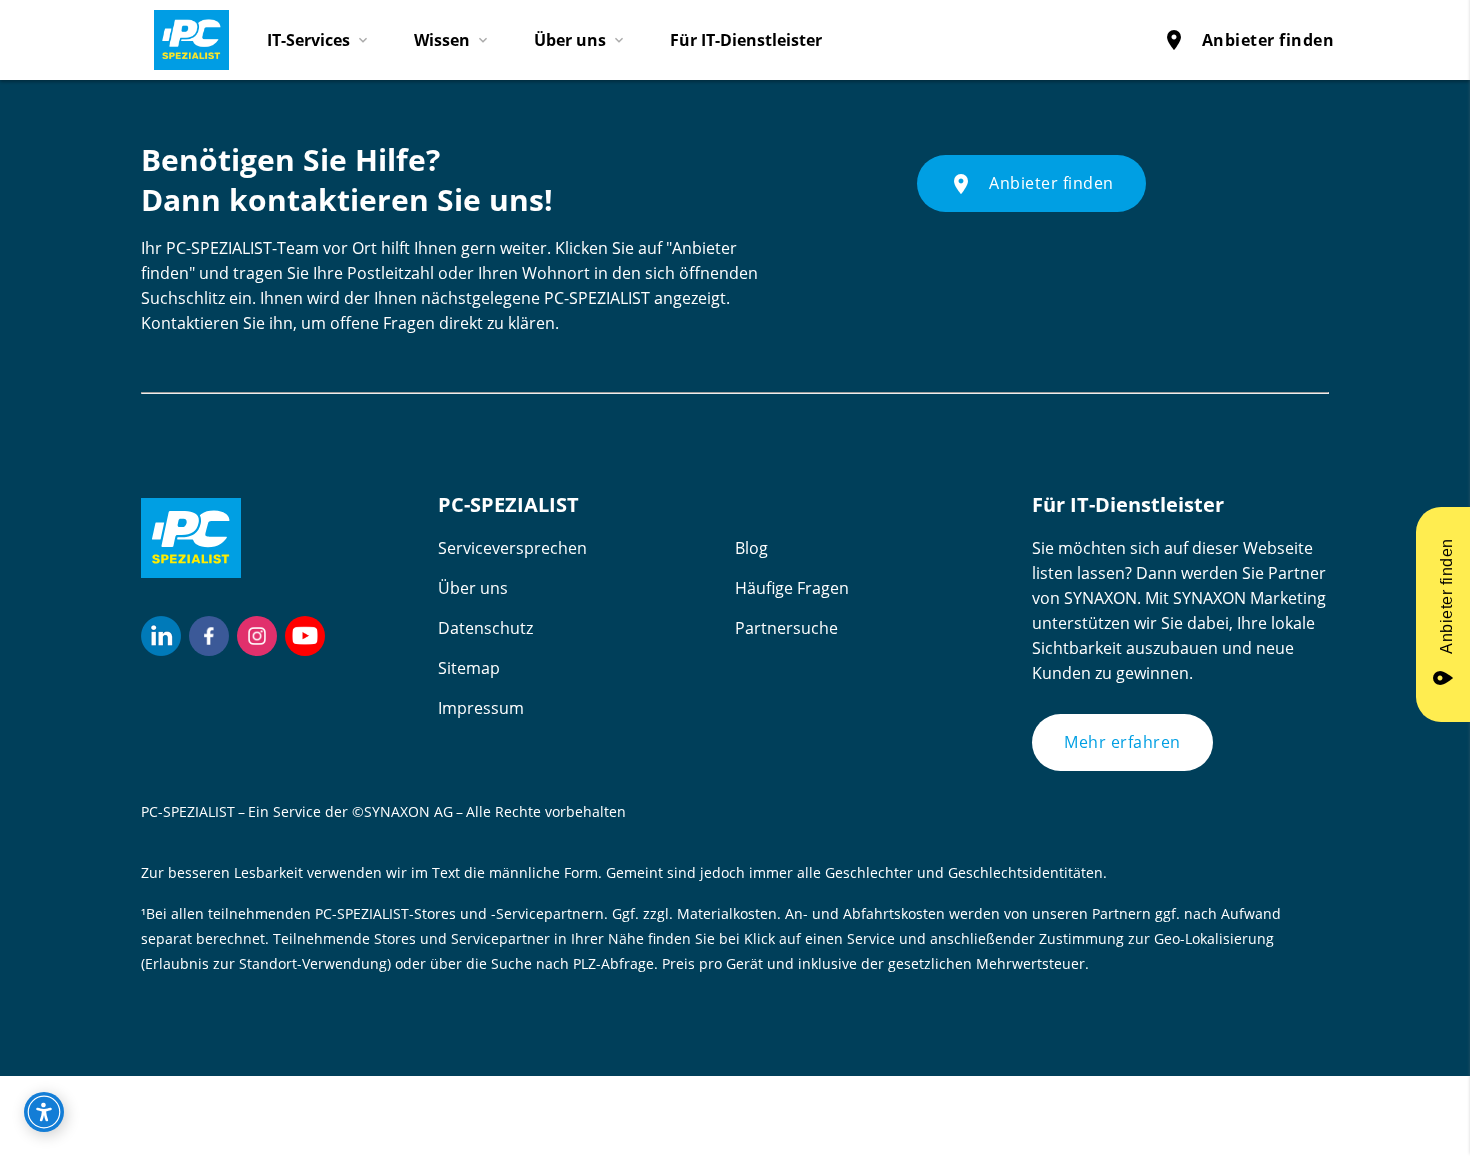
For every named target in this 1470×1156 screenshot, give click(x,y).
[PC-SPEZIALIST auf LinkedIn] (161, 636)
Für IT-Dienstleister (746, 40)
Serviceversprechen (512, 548)
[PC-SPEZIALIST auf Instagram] (257, 636)
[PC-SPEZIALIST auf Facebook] (209, 636)
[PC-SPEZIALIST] (183, 35)
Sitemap (469, 668)
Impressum (481, 708)
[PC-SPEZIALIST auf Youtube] (305, 636)
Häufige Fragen (792, 588)
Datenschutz (485, 628)
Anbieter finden (1248, 40)
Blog (751, 548)
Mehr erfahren (1122, 742)
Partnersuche (786, 628)
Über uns (473, 588)
